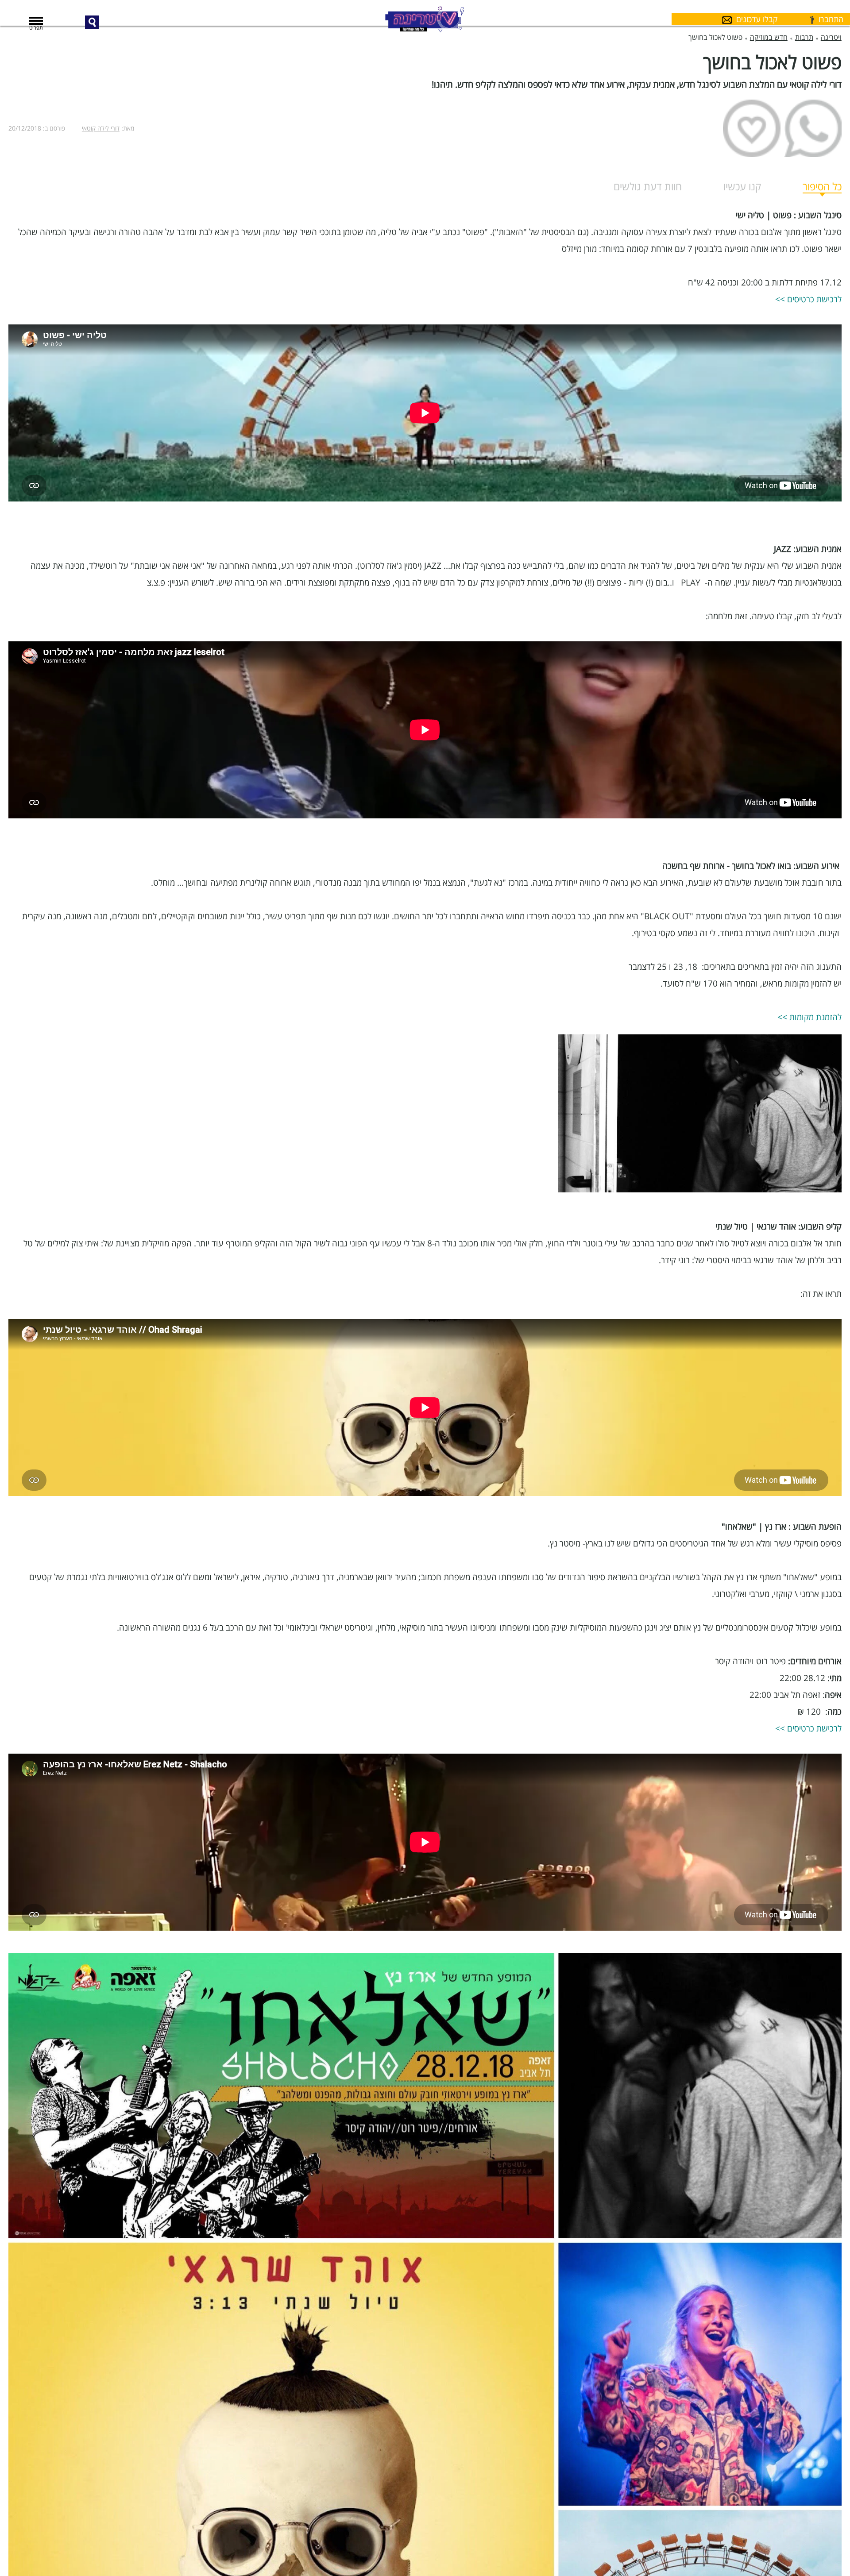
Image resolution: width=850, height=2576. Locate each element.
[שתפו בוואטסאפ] (813, 128)
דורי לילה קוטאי (101, 128)
